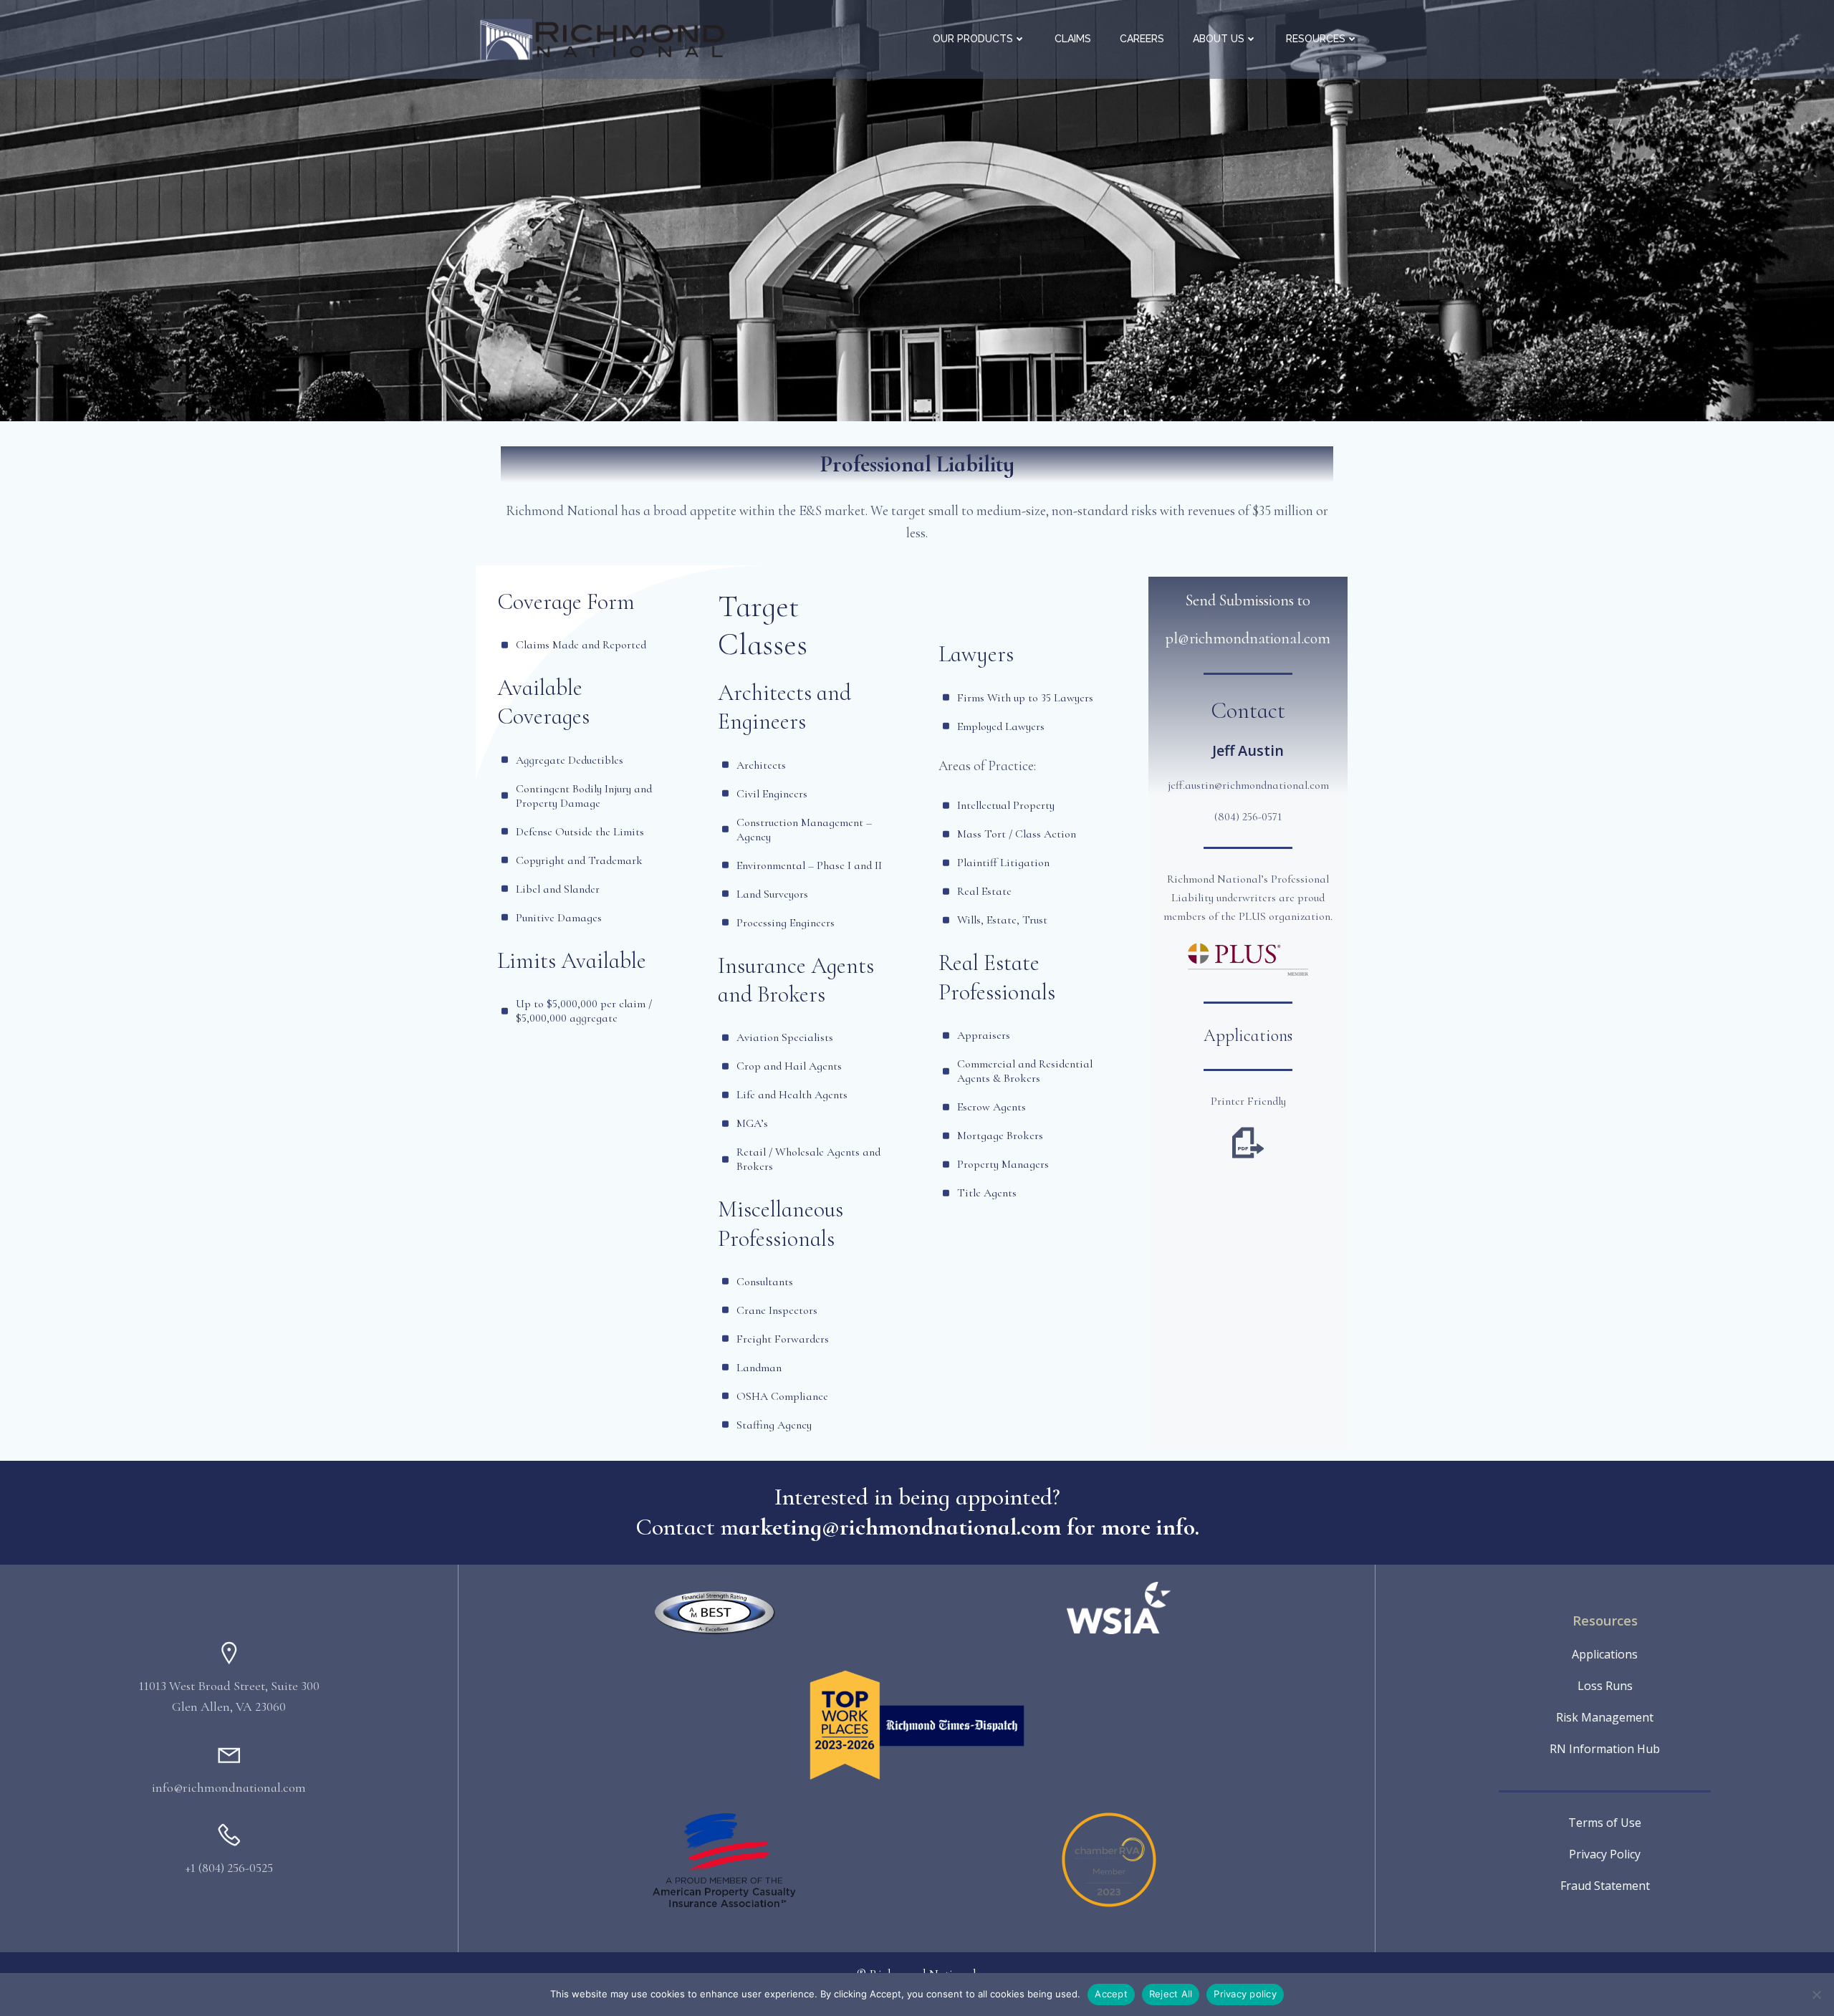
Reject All (1171, 1994)
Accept (1111, 1994)
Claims (1073, 39)
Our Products (973, 39)
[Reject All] (1816, 1995)
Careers (1142, 39)
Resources (1316, 39)
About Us (1219, 39)
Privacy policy (1245, 1994)
